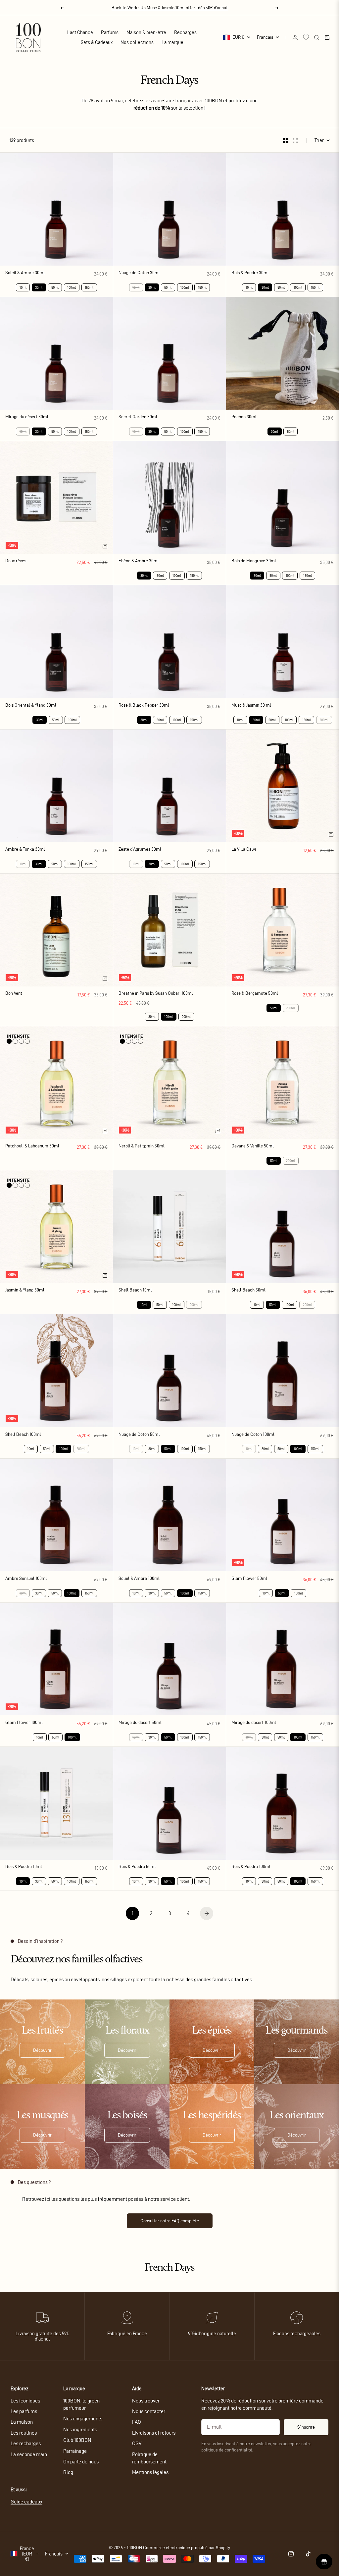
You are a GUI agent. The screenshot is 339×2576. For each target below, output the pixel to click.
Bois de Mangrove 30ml (254, 561)
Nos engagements (83, 2419)
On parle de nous (81, 2462)
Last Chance (80, 32)
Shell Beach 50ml (248, 1291)
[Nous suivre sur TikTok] (308, 2554)
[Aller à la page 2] (207, 1913)
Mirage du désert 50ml (140, 1723)
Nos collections (137, 42)
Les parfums (24, 2411)
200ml (186, 1017)
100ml (72, 287)
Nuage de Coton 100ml (253, 1435)
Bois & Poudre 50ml (137, 1867)
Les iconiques (25, 2401)
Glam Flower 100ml (24, 1723)
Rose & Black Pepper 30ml (144, 706)
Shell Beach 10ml (135, 1291)
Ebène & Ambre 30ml (139, 561)
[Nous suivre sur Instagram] (291, 2554)
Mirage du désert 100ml (254, 1723)
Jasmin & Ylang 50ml (25, 1291)
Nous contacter (149, 2411)
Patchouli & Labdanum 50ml (32, 1146)
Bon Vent (14, 994)
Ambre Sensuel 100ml (26, 1579)
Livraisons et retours (154, 2433)
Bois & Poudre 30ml (250, 273)
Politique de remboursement (149, 2458)
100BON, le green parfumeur (81, 2404)
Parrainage (75, 2451)
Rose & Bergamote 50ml (255, 994)
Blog (68, 2472)
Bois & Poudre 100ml (251, 1867)
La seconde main (29, 2454)
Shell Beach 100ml (23, 1435)
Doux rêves (16, 561)
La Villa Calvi (244, 850)
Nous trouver (146, 2401)
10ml (23, 287)
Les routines (24, 2433)
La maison (22, 2422)
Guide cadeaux (26, 2502)
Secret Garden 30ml (138, 417)
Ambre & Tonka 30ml (25, 850)
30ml (152, 1017)
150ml (89, 287)
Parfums (110, 32)
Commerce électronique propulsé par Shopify (187, 2548)
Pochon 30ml (244, 417)
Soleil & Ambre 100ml (139, 1579)
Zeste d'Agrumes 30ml (140, 850)
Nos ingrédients (80, 2429)
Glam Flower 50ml (249, 1579)
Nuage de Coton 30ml (139, 273)
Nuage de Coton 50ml (139, 1435)
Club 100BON (77, 2440)
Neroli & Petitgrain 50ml (142, 1146)
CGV (137, 2443)
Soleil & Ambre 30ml (25, 273)
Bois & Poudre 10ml (24, 1867)
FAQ (137, 2422)
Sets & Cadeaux (97, 42)
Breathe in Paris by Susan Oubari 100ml (156, 994)
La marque (172, 42)
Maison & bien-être (146, 32)
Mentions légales (150, 2472)
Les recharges (26, 2443)
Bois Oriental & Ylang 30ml (31, 706)
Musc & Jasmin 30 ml (251, 706)
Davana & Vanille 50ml (253, 1146)
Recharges (185, 32)
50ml (55, 287)
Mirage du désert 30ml (27, 417)
